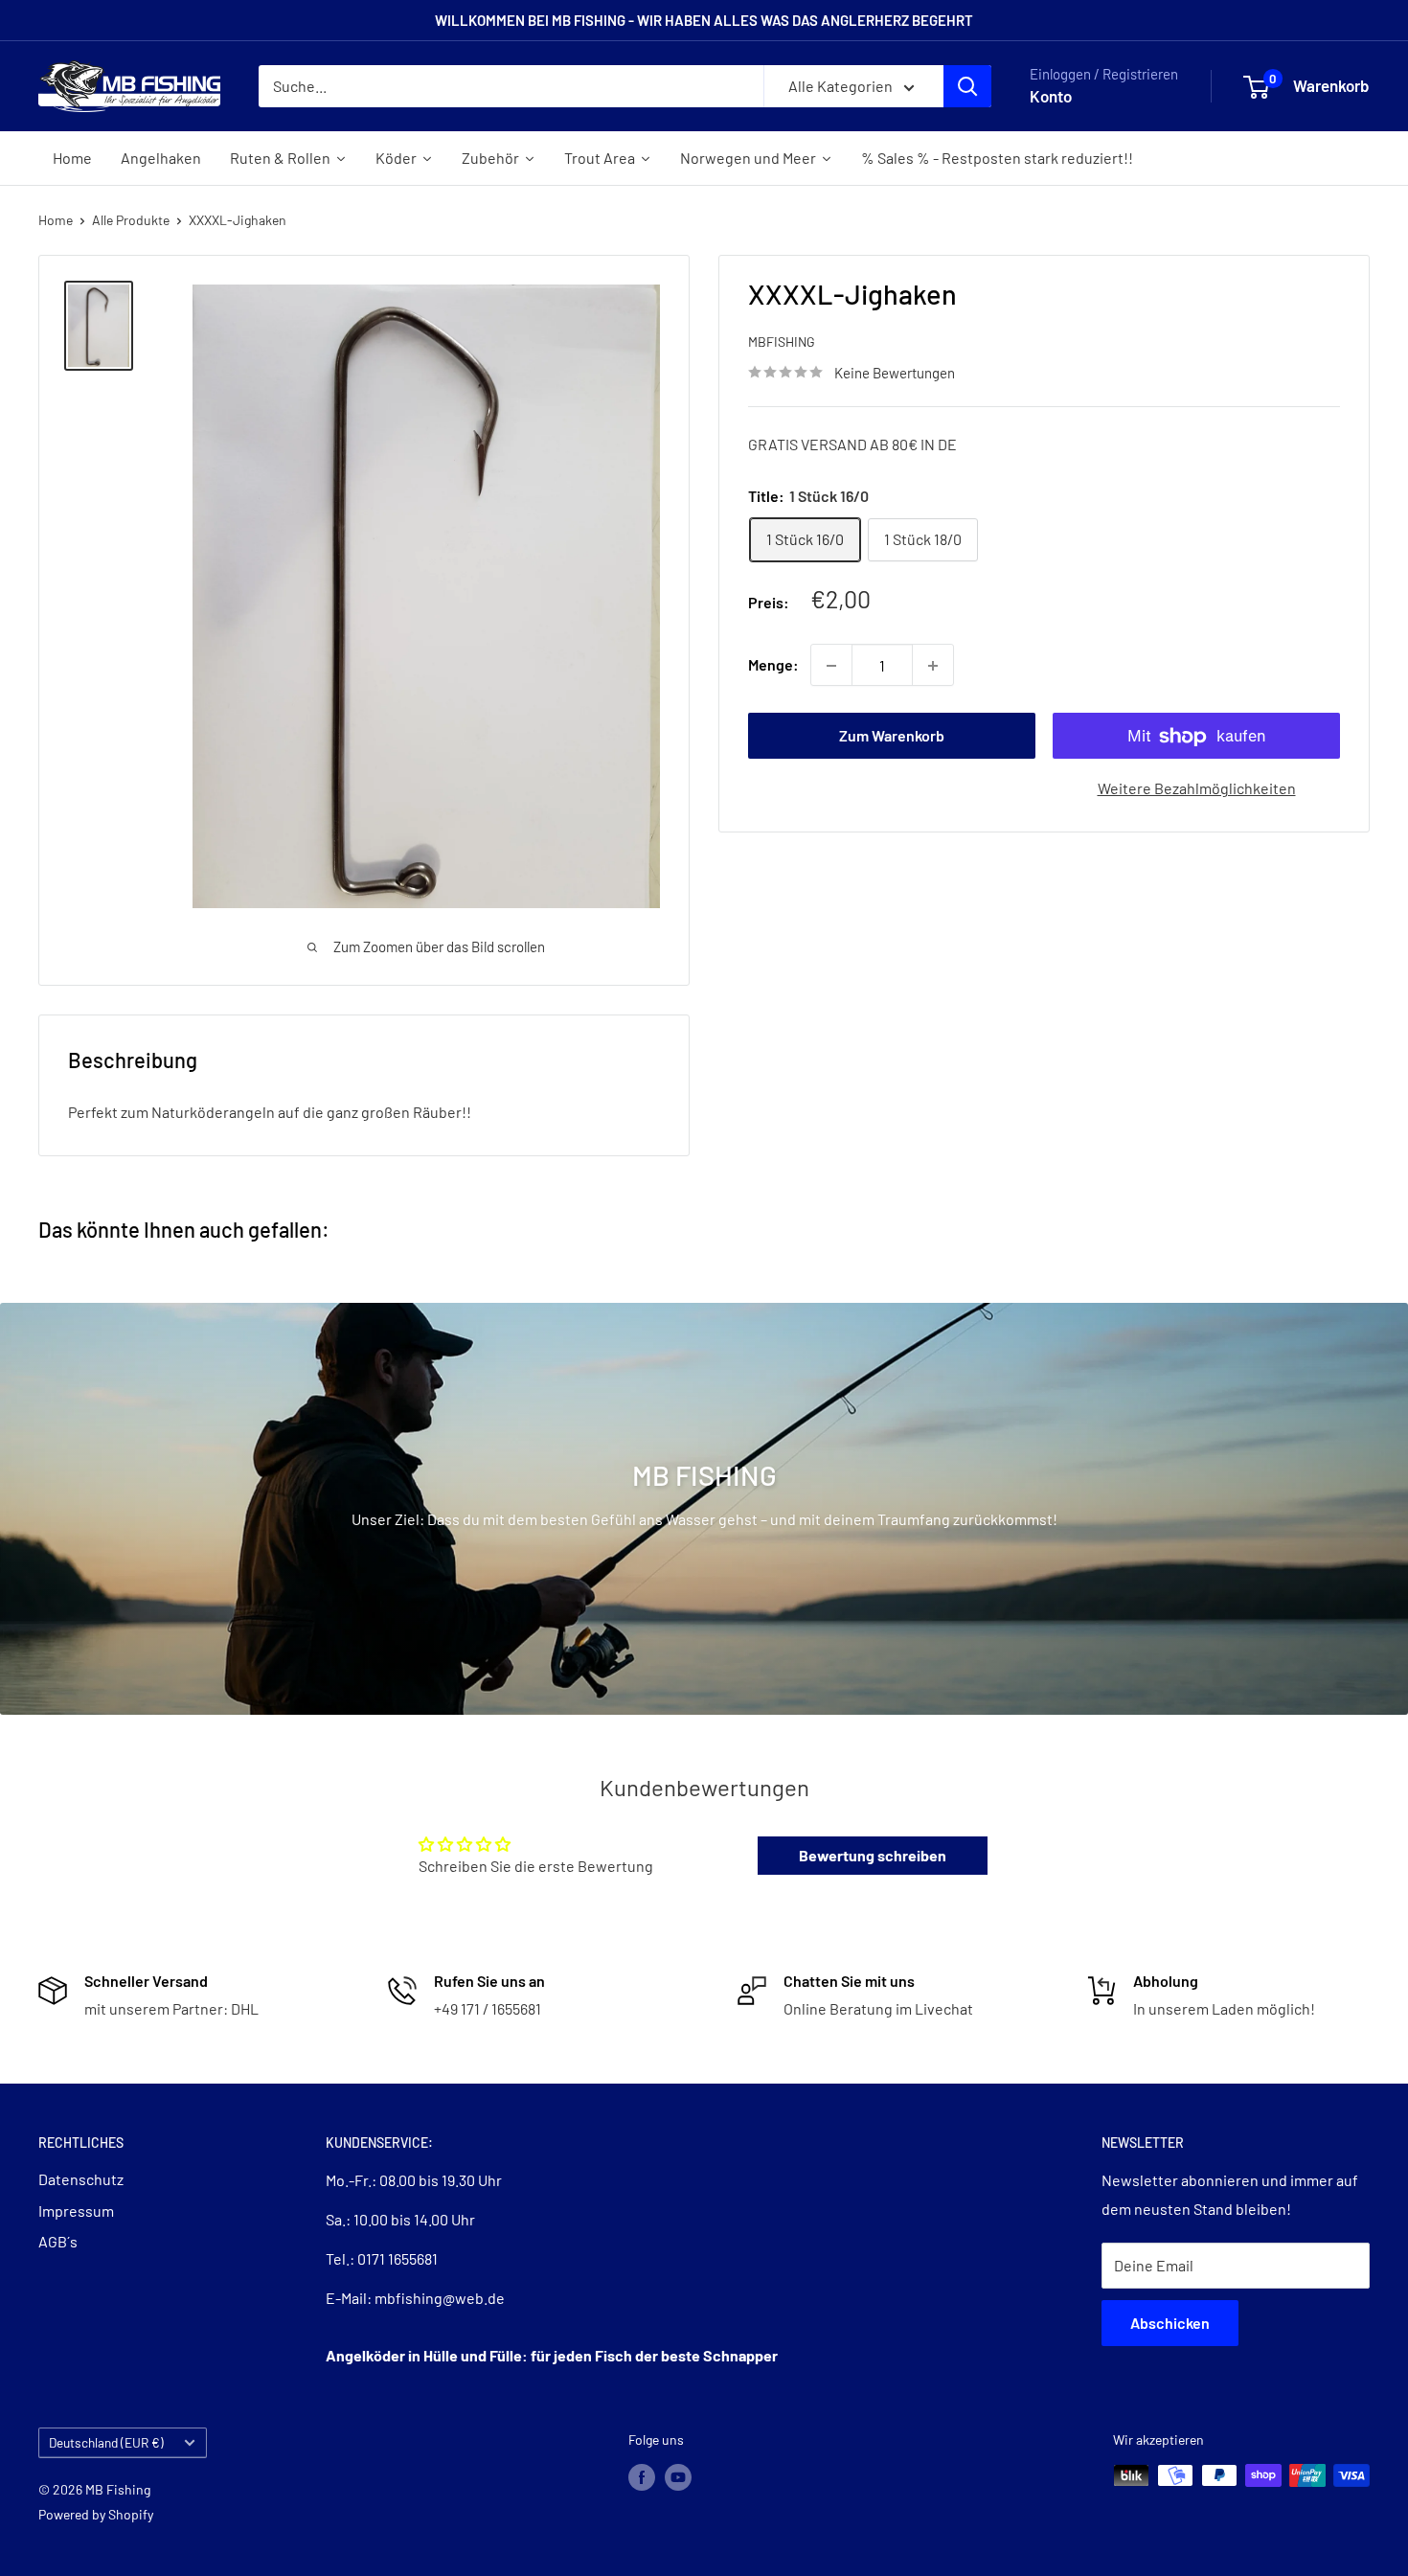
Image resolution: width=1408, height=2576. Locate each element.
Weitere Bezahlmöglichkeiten (1197, 789)
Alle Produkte (131, 220)
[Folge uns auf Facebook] (642, 2477)
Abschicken (1170, 2323)
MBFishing (782, 342)
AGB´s (58, 2241)
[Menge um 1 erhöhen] (933, 666)
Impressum (76, 2211)
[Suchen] (967, 86)
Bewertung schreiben (873, 1855)
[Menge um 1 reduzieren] (831, 666)
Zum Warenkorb (892, 736)
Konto (1051, 96)
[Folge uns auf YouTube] (678, 2477)
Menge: (773, 665)
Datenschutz (81, 2179)
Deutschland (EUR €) (106, 2442)
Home (56, 220)
